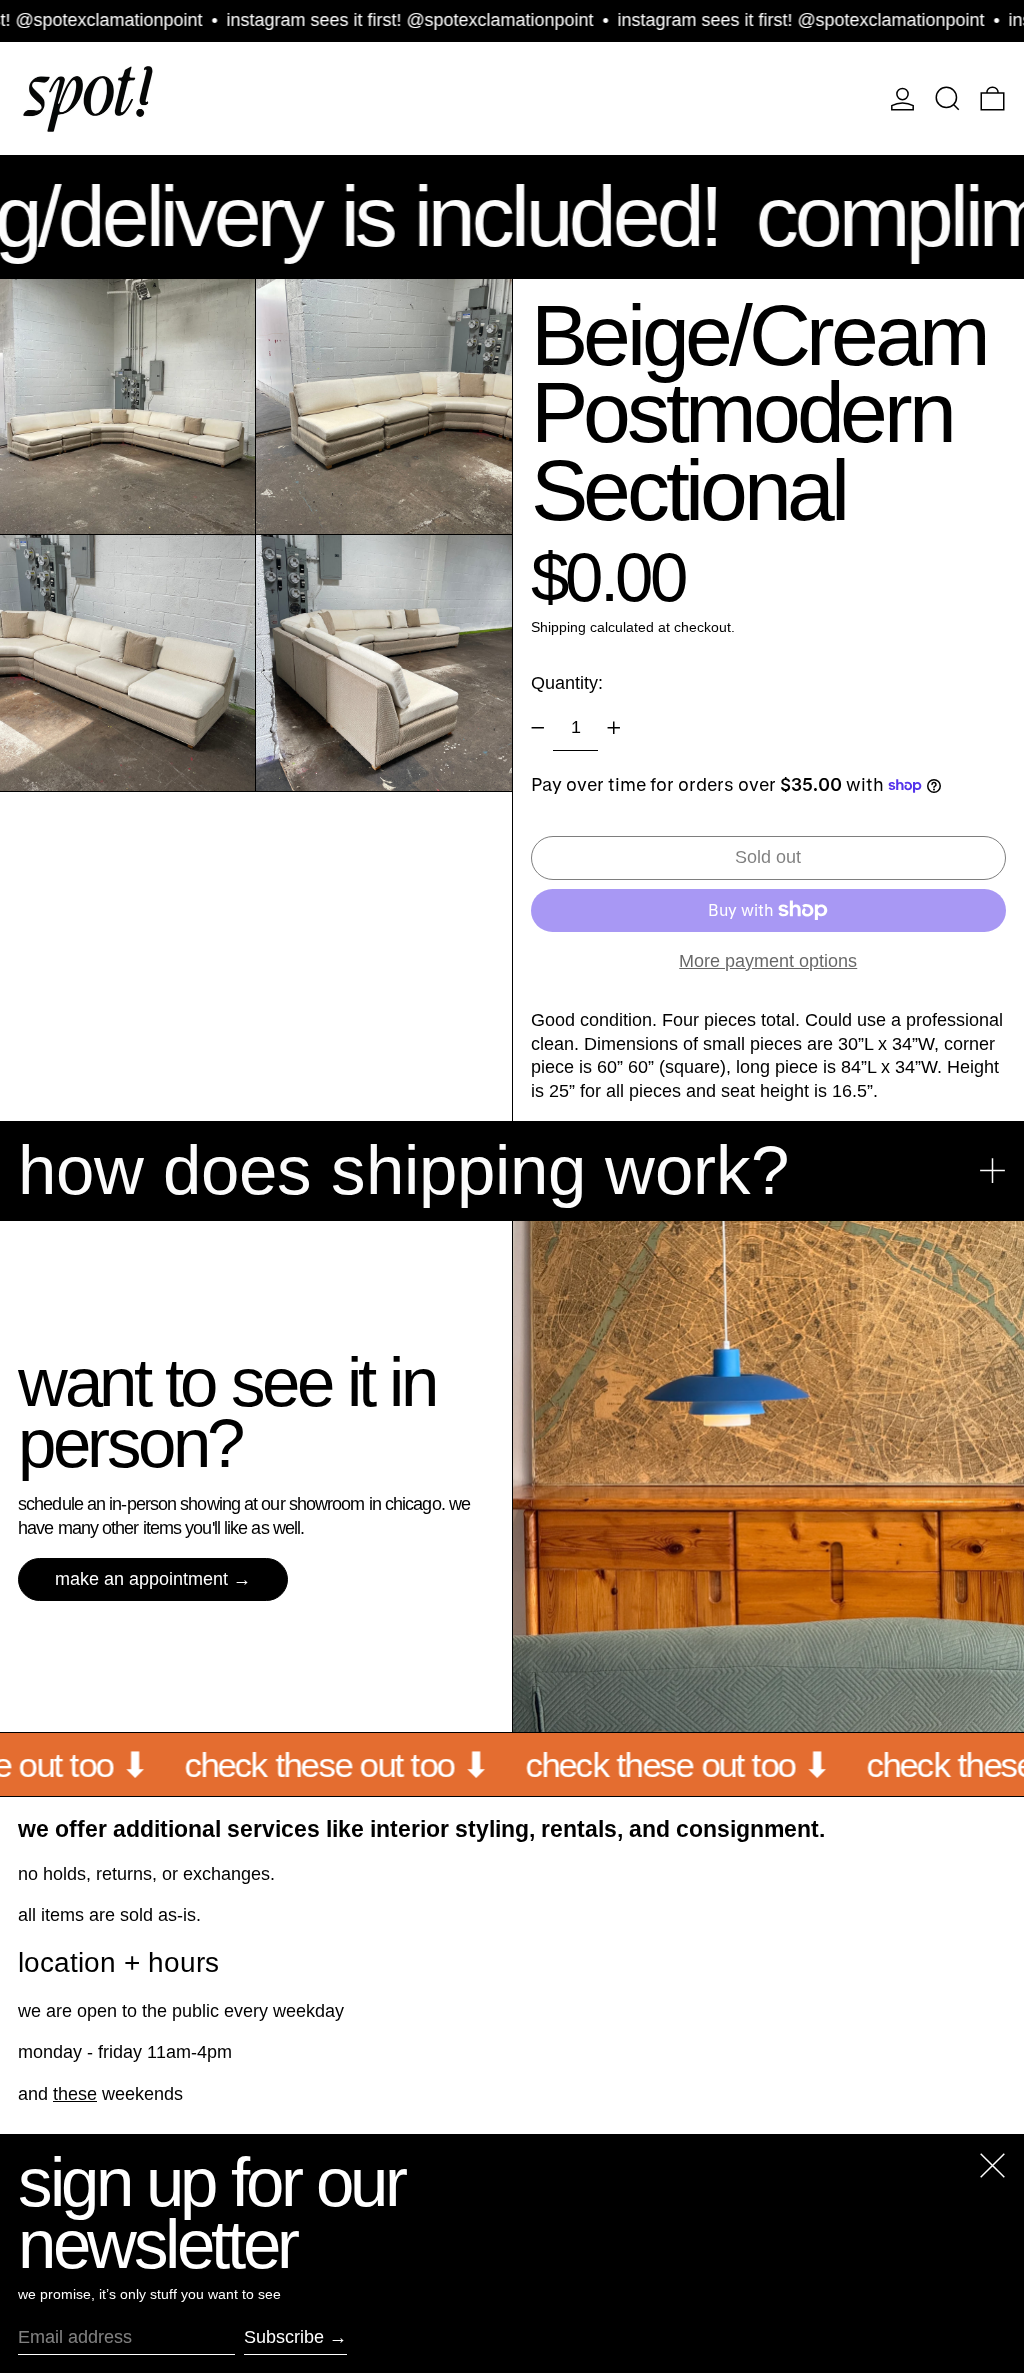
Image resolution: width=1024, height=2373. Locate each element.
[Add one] (614, 728)
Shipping (558, 627)
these (75, 2094)
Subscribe (284, 2337)
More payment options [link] (768, 961)
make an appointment (141, 1579)
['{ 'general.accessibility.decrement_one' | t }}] (538, 728)
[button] (947, 98)
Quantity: (567, 683)
